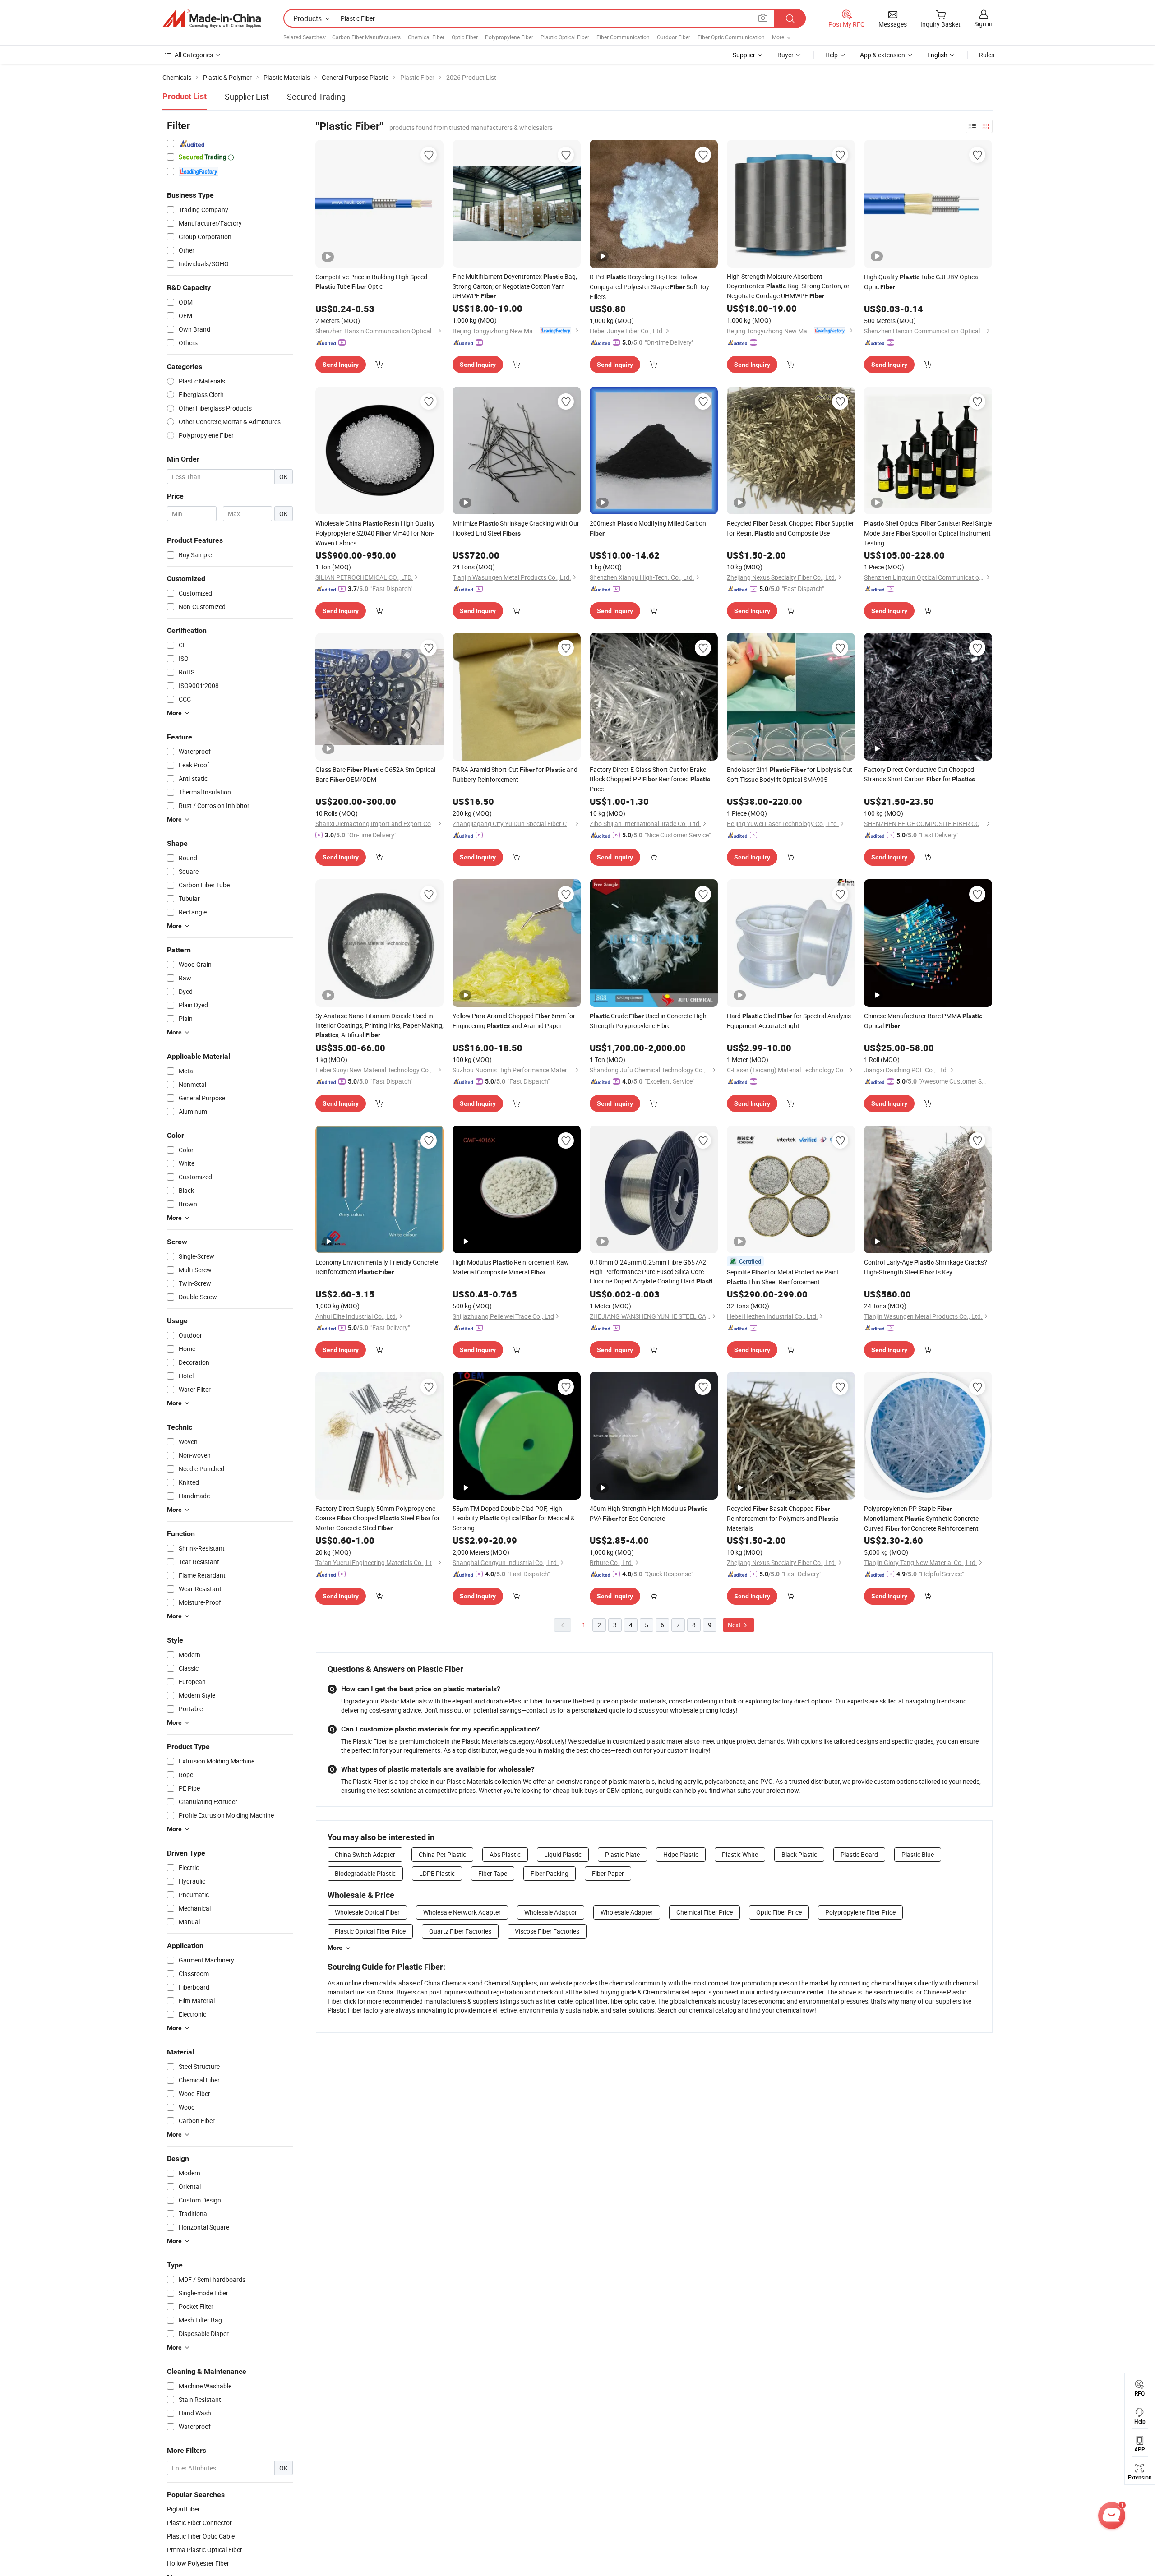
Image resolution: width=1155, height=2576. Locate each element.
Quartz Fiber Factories (460, 1931)
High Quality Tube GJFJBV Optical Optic (922, 282)
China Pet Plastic (442, 1854)
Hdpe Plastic (681, 1854)
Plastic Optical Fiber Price (370, 1931)
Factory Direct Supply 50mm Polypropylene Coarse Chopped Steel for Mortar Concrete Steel (378, 1518)
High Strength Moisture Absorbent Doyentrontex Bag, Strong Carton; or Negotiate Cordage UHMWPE (788, 286)
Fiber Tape (493, 1873)
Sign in (983, 24)
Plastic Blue (918, 1854)
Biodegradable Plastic (365, 1873)
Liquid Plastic (563, 1854)
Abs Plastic (505, 1854)
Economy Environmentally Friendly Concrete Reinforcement (377, 1267)
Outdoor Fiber (674, 37)
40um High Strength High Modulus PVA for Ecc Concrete (649, 1513)
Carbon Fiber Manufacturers (366, 37)
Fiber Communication (623, 37)
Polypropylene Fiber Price (860, 1912)
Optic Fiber (465, 37)
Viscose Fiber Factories (547, 1931)
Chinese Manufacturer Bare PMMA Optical (923, 1021)
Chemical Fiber (426, 37)
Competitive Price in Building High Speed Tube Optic (371, 282)
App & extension (882, 55)
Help (832, 55)
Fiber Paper (608, 1873)
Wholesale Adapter (627, 1912)
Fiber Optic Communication (731, 37)
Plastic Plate (622, 1854)
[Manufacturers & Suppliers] (212, 18)
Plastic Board (859, 1854)
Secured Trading (316, 97)
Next (735, 1625)
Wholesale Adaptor (551, 1912)
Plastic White (740, 1854)
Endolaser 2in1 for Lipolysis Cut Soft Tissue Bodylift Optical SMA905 (790, 774)
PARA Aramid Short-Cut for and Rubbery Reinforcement (515, 774)
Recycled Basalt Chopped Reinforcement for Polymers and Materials (783, 1518)
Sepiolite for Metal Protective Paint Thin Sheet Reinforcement (783, 1277)
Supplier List (247, 97)
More (335, 1948)
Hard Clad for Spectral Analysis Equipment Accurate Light (789, 1021)
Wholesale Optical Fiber (367, 1912)
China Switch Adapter (365, 1854)
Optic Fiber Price (779, 1912)
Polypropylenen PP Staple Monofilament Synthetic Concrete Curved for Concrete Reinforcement (921, 1518)
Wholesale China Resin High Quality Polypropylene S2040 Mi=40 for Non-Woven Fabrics (375, 533)
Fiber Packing (550, 1873)
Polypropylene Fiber (509, 37)
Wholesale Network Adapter (462, 1912)
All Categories (194, 55)
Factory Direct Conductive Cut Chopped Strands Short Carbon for (919, 774)
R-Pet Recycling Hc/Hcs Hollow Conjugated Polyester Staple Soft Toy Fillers (649, 287)
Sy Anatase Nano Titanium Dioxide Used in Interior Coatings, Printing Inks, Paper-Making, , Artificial (379, 1025)
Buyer (785, 55)
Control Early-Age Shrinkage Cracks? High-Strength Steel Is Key (926, 1267)
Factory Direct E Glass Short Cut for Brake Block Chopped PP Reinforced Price (650, 779)
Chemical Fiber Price (705, 1912)
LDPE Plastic (437, 1873)
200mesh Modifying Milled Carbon (648, 528)
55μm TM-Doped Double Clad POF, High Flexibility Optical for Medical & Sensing (514, 1518)
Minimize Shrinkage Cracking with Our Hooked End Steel (516, 528)
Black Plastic (799, 1854)
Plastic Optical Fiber (565, 37)
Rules (987, 55)
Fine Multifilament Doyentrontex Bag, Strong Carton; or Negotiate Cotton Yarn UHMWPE (515, 286)
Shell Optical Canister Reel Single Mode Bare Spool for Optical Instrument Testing (928, 533)
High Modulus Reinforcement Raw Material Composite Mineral (511, 1267)
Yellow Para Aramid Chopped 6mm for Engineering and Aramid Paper (514, 1021)
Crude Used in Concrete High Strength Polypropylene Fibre (648, 1021)
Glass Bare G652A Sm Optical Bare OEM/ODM (375, 774)
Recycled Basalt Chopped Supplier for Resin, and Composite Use (790, 528)
